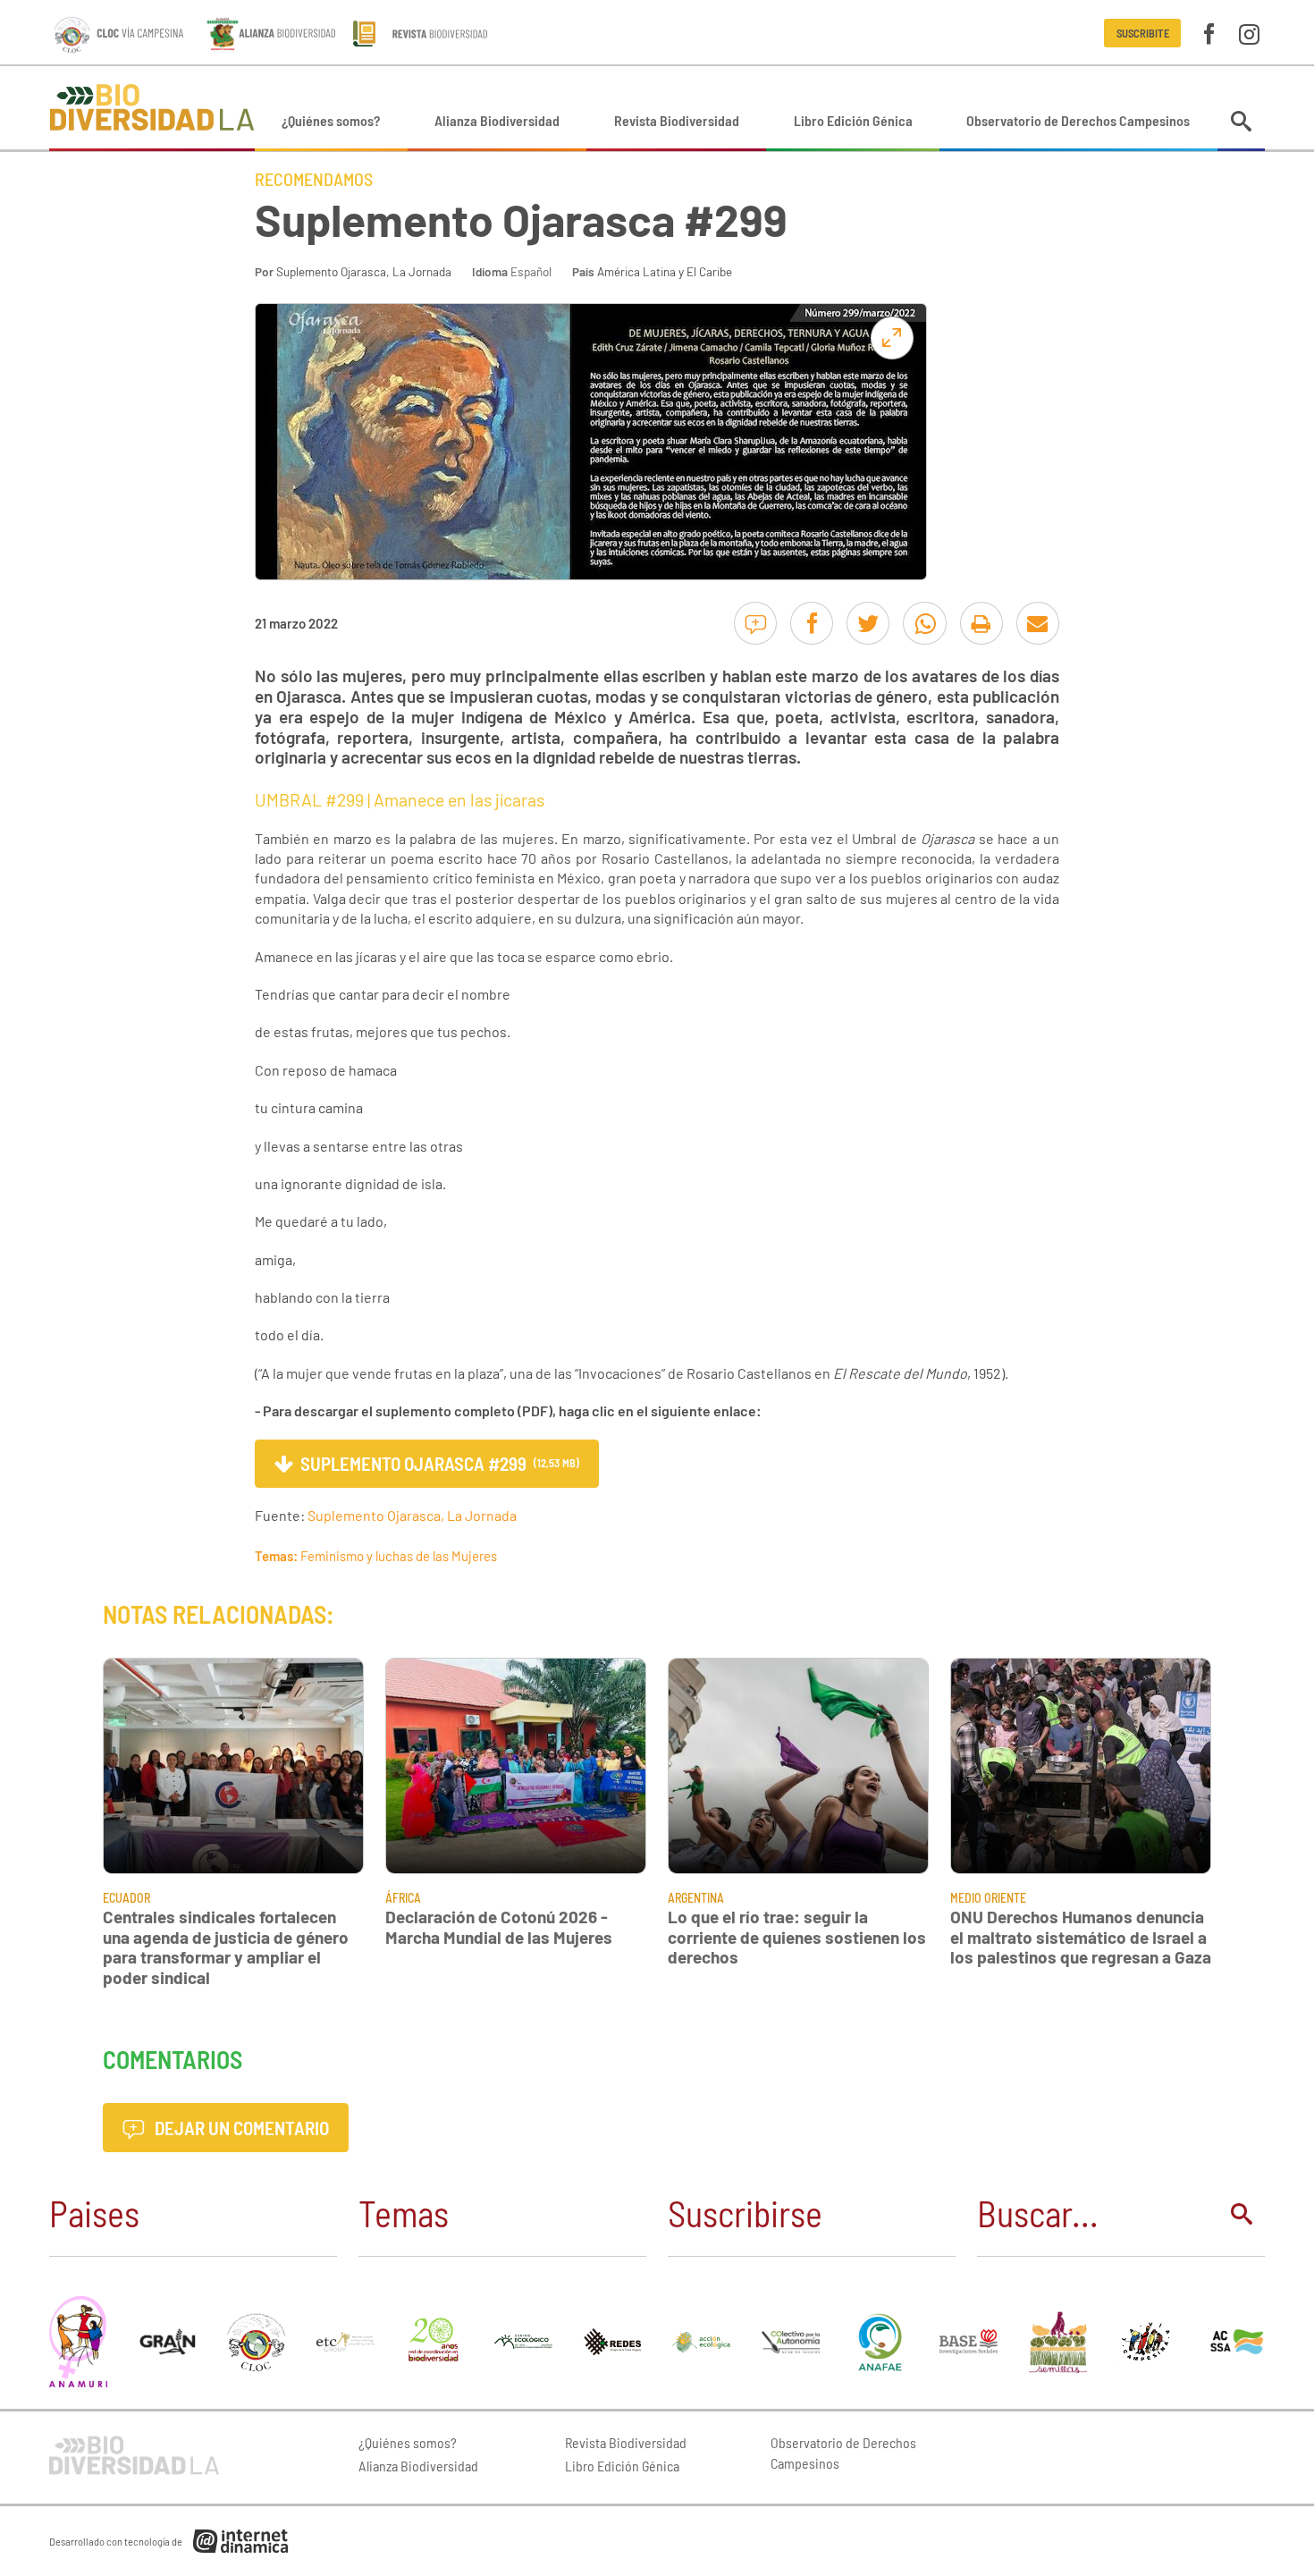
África (403, 1898)
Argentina (696, 1898)
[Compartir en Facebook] (812, 623)
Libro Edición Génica (853, 120)
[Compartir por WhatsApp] (924, 623)
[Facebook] (1209, 33)
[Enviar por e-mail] (1038, 623)
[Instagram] (1249, 33)
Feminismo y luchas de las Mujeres (399, 1556)
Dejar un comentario (240, 2128)
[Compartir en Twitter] (868, 623)
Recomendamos (314, 179)
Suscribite (1143, 33)
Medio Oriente (988, 1898)
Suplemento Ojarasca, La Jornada (364, 271)
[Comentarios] (755, 623)
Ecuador (126, 1898)
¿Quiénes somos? (331, 120)
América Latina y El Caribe (665, 271)
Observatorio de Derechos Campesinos (1078, 120)
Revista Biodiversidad (677, 120)
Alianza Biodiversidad (497, 120)
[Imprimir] (981, 623)
